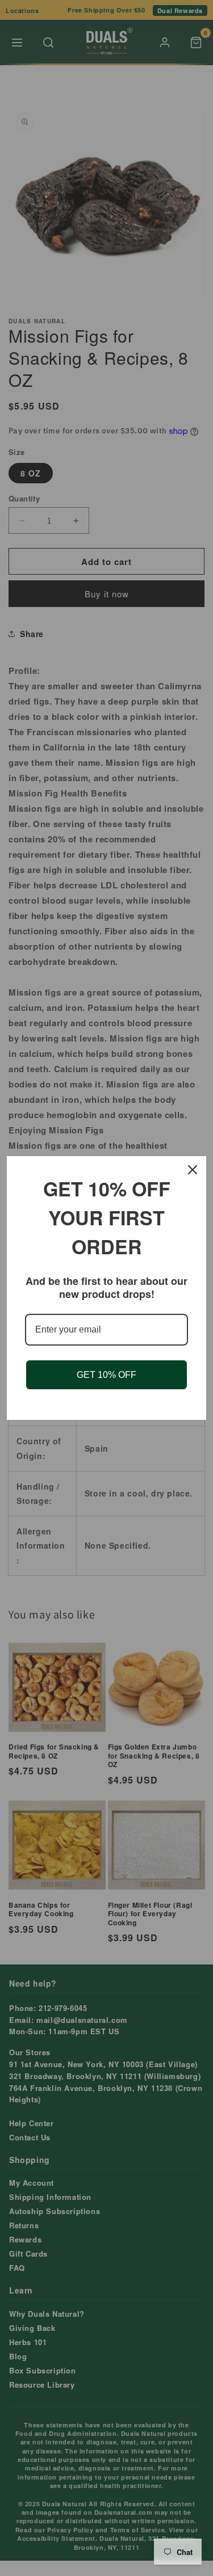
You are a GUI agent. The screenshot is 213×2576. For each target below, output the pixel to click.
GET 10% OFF (106, 1375)
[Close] (193, 1170)
